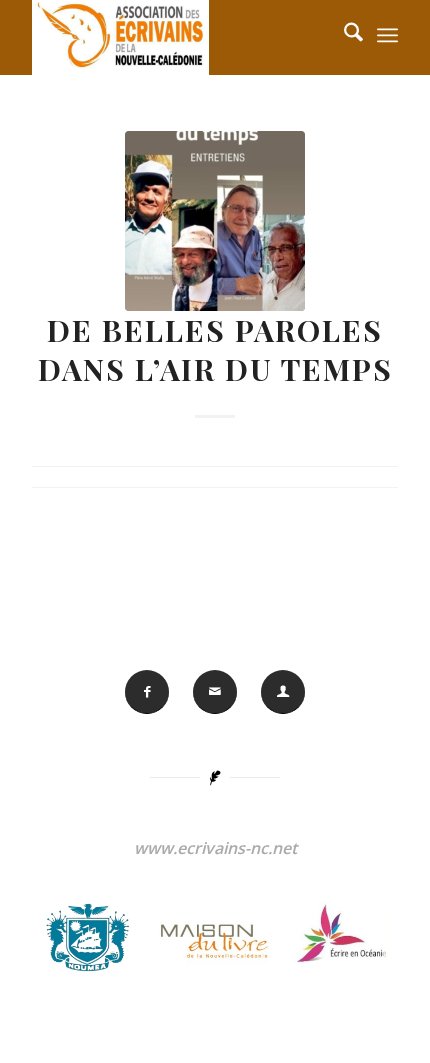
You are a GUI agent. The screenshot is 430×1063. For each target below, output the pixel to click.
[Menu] (387, 35)
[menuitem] (387, 35)
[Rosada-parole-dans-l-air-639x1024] (215, 221)
